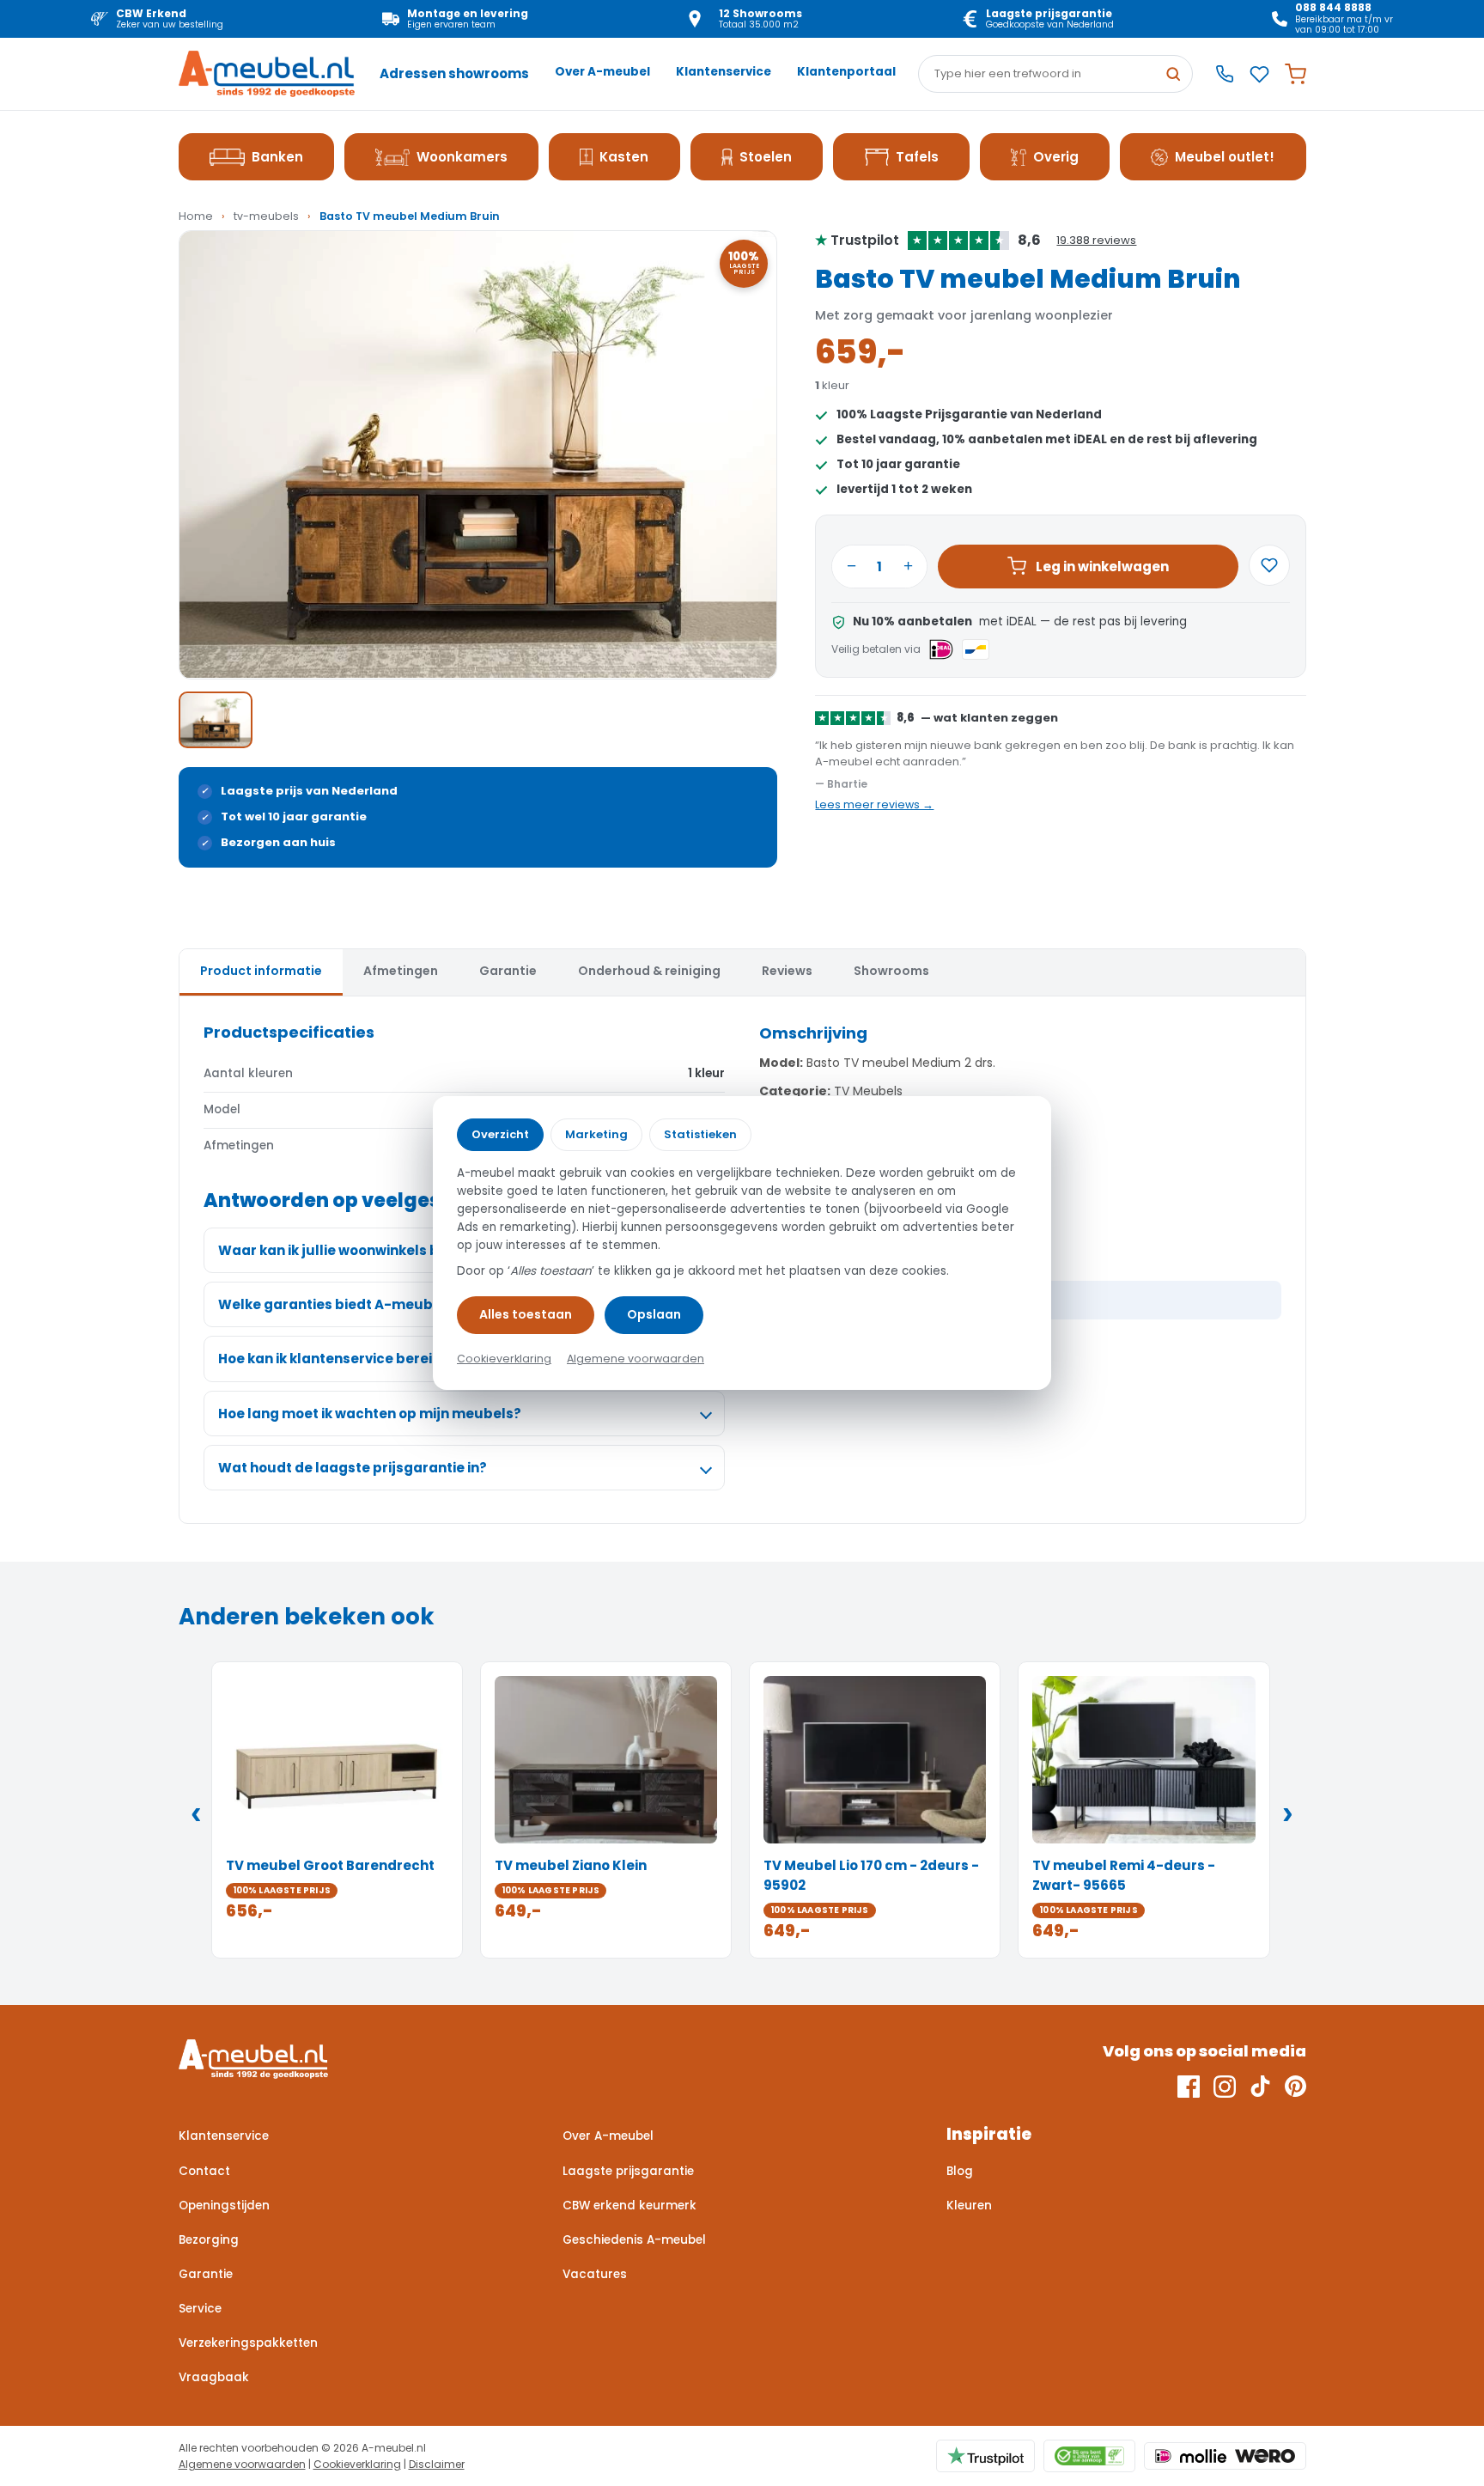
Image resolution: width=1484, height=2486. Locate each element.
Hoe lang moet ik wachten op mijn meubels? (370, 1414)
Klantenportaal (846, 72)
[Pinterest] (1295, 2087)
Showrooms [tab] (891, 971)
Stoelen (766, 157)
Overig (1056, 157)
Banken (277, 157)
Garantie (206, 2274)
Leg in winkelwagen (1102, 567)
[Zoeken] (1173, 74)
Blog (960, 2171)
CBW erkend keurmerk (629, 2206)
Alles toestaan (526, 1314)
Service (200, 2309)
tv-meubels (266, 216)
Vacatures (595, 2274)
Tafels (917, 157)
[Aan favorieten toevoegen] (1269, 565)
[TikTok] (1260, 2087)
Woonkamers (462, 157)
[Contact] (1225, 74)
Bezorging (209, 2240)
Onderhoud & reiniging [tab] (649, 971)
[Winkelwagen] (1295, 74)
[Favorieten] (1259, 74)
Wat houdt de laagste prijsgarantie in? (353, 1468)
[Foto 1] (216, 720)
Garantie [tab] (508, 971)
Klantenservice (724, 72)
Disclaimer (437, 2464)
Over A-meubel (602, 72)
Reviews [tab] (787, 971)
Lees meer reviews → (874, 804)
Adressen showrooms (454, 73)
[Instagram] (1225, 2087)
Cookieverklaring (357, 2464)
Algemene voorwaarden (242, 2464)
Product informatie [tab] (261, 971)
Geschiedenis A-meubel (634, 2240)
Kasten (624, 157)
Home (196, 216)
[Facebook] (1189, 2087)
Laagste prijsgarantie (628, 2171)
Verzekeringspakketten (248, 2343)
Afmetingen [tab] (401, 971)
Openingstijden (224, 2206)
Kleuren (969, 2206)
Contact (204, 2171)
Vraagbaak (214, 2377)
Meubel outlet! (1225, 157)
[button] (478, 455)
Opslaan (654, 1314)
